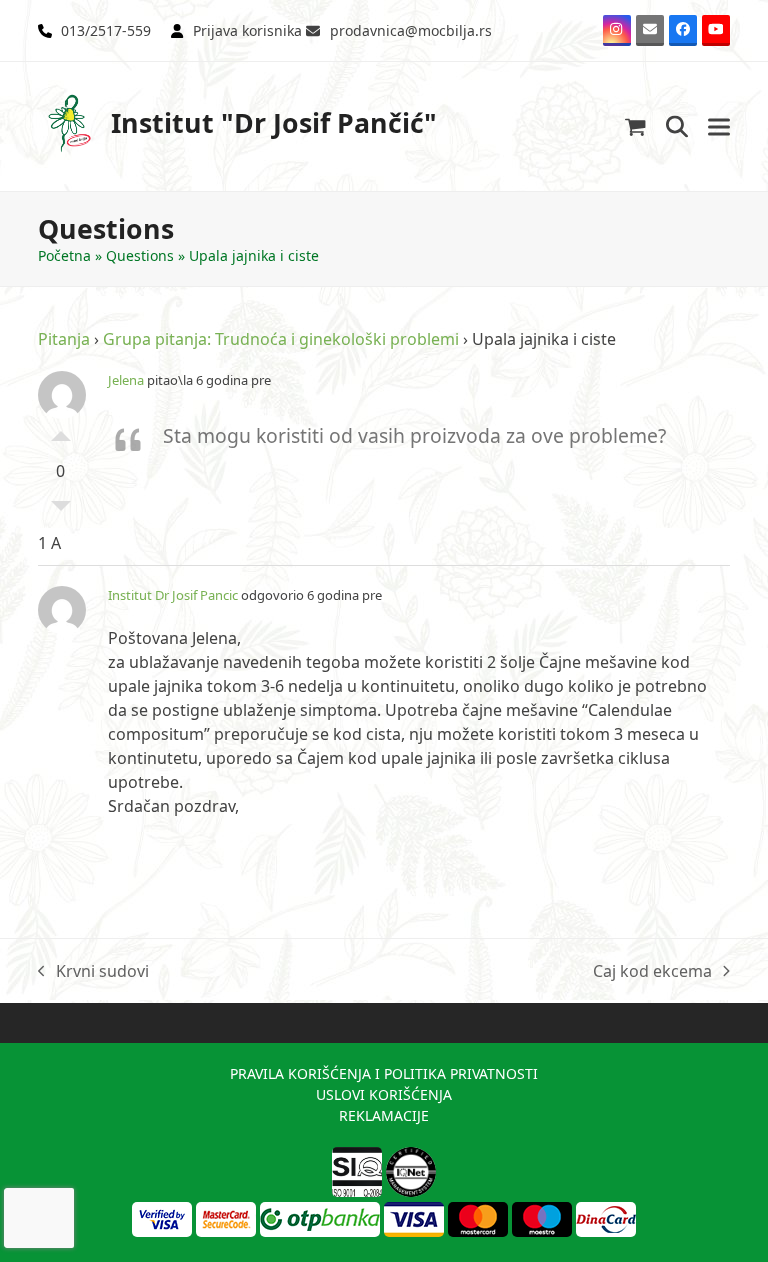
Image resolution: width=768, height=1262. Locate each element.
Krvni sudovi (93, 971)
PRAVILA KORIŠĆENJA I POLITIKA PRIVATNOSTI (384, 1073)
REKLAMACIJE (384, 1115)
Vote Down (61, 511)
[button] (635, 126)
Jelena (126, 380)
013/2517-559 (106, 30)
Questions (140, 255)
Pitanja (64, 339)
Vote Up (61, 431)
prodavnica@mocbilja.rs (411, 30)
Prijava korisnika (247, 30)
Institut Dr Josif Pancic (173, 595)
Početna (64, 255)
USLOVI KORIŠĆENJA (384, 1094)
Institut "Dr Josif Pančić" (274, 122)
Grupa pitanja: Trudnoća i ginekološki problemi (281, 339)
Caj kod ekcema (652, 971)
